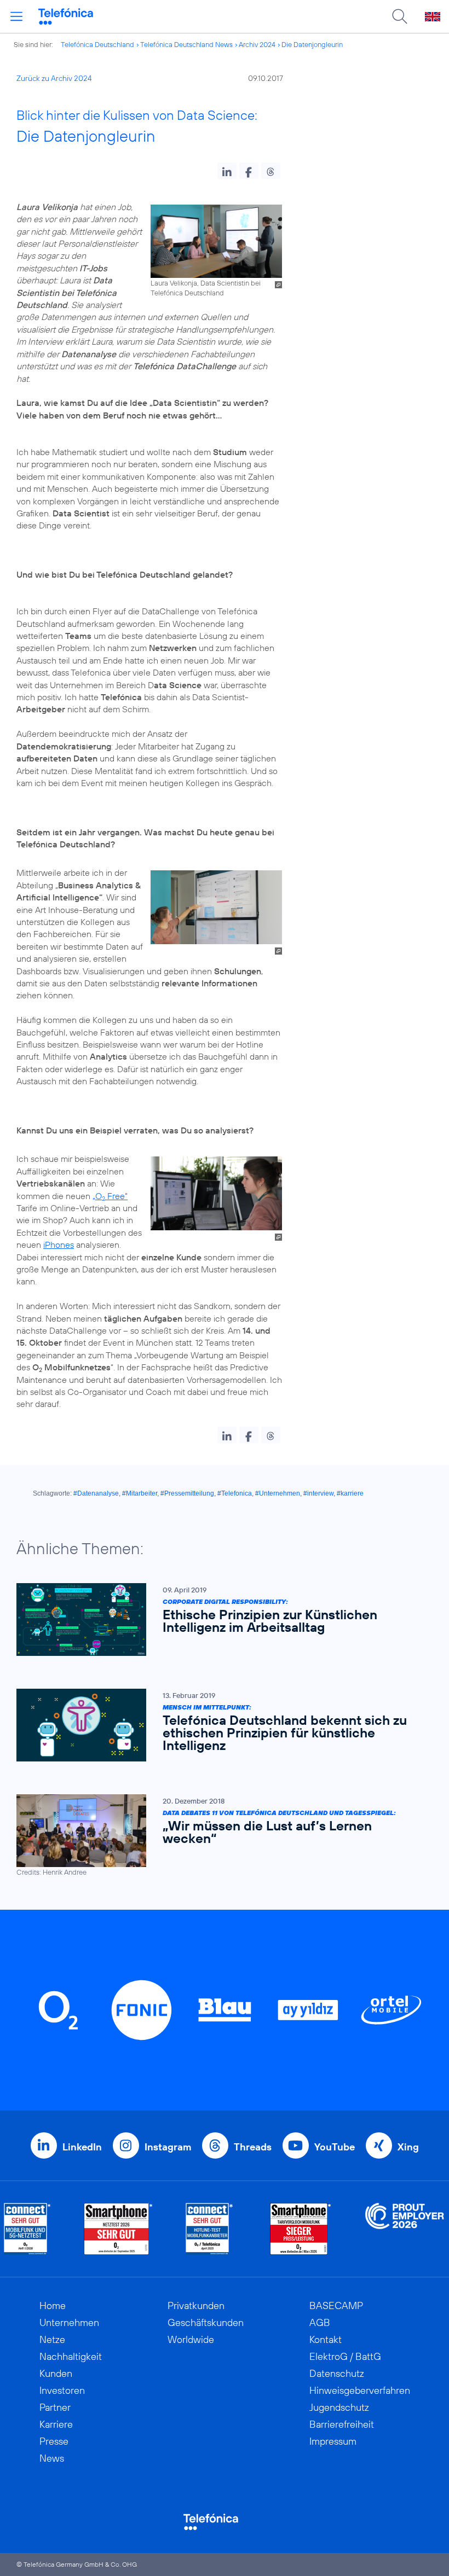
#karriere (350, 1493)
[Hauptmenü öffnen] (16, 16)
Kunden (56, 2373)
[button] (227, 171)
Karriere (56, 2424)
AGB (320, 2322)
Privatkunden (196, 2305)
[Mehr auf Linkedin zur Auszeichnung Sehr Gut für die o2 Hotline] (209, 2229)
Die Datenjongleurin (312, 44)
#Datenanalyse (96, 1493)
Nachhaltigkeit (71, 2356)
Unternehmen (69, 2322)
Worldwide (191, 2339)
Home (53, 2305)
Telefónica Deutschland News (186, 44)
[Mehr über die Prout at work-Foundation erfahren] (405, 2229)
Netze (52, 2339)
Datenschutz (337, 2373)
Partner (55, 2407)
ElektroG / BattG (345, 2356)
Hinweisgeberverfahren (360, 2390)
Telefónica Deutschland (97, 44)
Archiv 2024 (257, 44)
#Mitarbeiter (140, 1493)
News (52, 2458)
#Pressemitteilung (187, 1493)
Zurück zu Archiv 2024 (54, 78)
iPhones (59, 1245)
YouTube (335, 2147)
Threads (253, 2147)
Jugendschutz (339, 2407)
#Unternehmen (278, 1493)
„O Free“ (110, 1196)
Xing (408, 2147)
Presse (54, 2441)
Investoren (62, 2390)
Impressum (333, 2441)
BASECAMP (336, 2305)
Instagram (168, 2147)
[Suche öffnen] (400, 16)
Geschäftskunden (206, 2322)
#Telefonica (235, 1493)
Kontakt (326, 2339)
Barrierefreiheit (342, 2424)
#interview (318, 1493)
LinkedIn (82, 2147)
